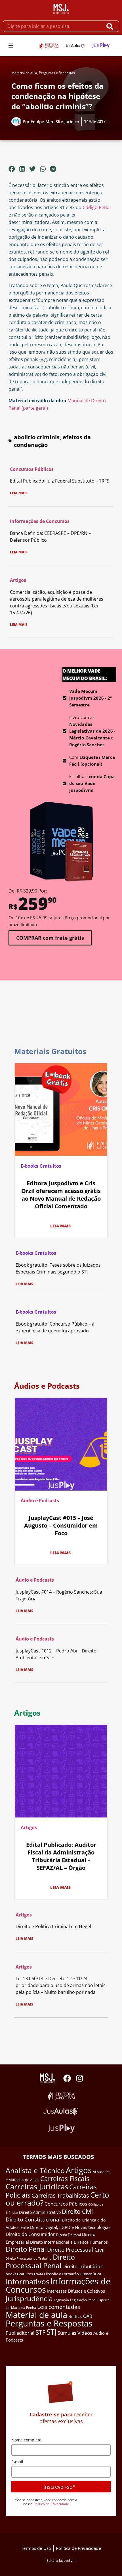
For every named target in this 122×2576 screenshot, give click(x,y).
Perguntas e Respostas (57, 73)
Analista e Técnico (35, 2170)
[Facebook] (67, 2078)
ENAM (38, 2274)
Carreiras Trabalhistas (60, 2195)
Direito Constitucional (33, 2220)
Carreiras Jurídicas (37, 2186)
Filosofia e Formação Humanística (72, 2274)
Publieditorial (20, 2333)
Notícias (75, 2317)
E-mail (17, 2462)
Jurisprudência (29, 2298)
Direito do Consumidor (30, 2234)
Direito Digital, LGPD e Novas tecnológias (70, 2227)
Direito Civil (77, 2212)
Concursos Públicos (32, 469)
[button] (11, 46)
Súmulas (67, 2333)
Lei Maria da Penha (21, 2308)
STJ (51, 2332)
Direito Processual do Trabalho (29, 2258)
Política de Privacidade (51, 2504)
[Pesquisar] (111, 26)
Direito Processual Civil (76, 2250)
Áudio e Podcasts (40, 1501)
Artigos (18, 580)
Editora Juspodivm (61, 2560)
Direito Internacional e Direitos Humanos (69, 2242)
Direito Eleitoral (69, 2235)
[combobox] (53, 26)
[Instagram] (80, 2078)
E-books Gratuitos (41, 1166)
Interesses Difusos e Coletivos (76, 2291)
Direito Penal (26, 2249)
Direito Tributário (81, 2266)
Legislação (61, 2300)
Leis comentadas (59, 2307)
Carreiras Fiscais (65, 2179)
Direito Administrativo (40, 2212)
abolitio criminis (37, 437)
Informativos (28, 2282)
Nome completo (26, 2440)
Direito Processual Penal (40, 2261)
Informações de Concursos (40, 521)
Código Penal (97, 207)
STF (40, 2332)
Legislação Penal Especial (90, 2300)
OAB (88, 2316)
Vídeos (85, 2333)
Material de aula (24, 73)
